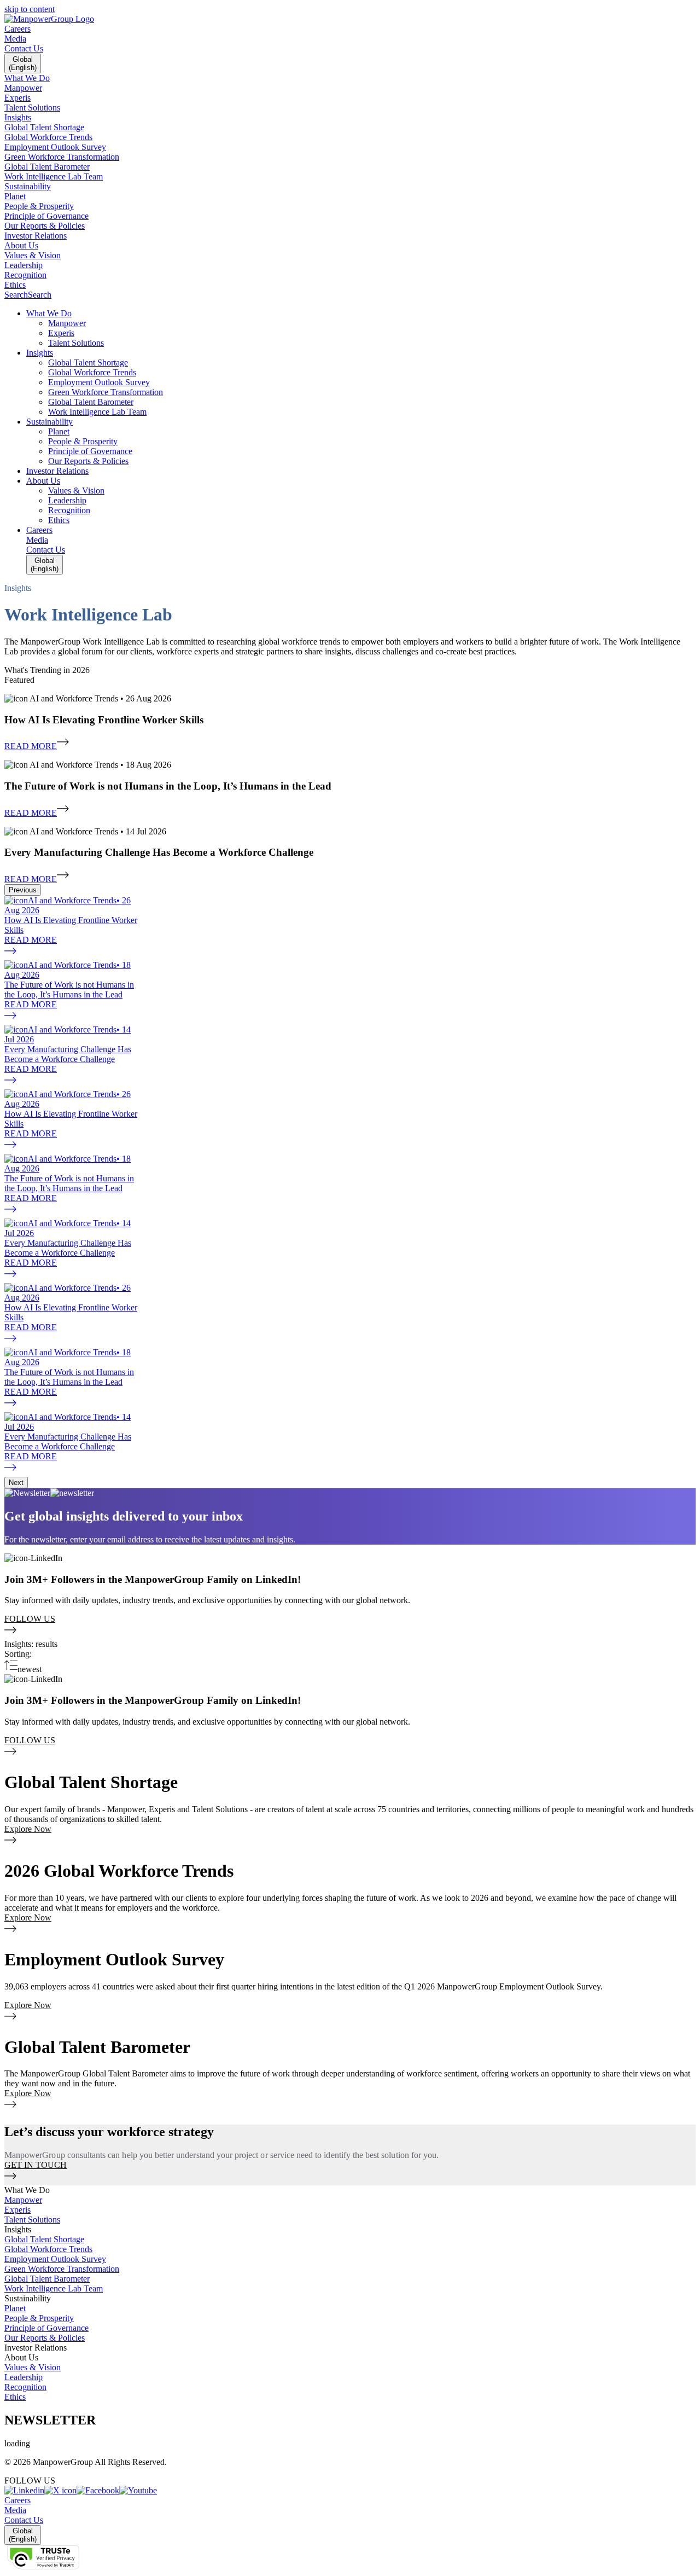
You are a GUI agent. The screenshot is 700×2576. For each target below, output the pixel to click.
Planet (15, 2308)
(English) (23, 63)
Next (16, 1483)
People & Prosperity (39, 2318)
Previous (23, 890)
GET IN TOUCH (36, 2165)
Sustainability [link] (28, 2298)
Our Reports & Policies (45, 2338)
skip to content (30, 9)
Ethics (15, 2397)
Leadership (24, 2377)
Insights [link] (18, 2229)
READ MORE (31, 746)
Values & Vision (33, 2367)
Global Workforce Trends (48, 2249)
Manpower (23, 2200)
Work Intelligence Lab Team (54, 2288)
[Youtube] (138, 2490)
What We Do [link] (27, 2190)
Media (15, 39)
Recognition (25, 2387)
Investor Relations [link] (36, 2348)
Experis (17, 2210)
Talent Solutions (32, 2220)
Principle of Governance (46, 2328)
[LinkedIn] (24, 2490)
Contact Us (24, 48)
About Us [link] (21, 2357)
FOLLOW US (30, 1619)
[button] (361, 314)
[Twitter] (60, 2490)
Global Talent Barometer (47, 2279)
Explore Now (28, 1829)
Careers (17, 29)
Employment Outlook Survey (55, 2259)
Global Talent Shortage (44, 2239)
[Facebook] (98, 2490)
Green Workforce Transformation (62, 2269)
